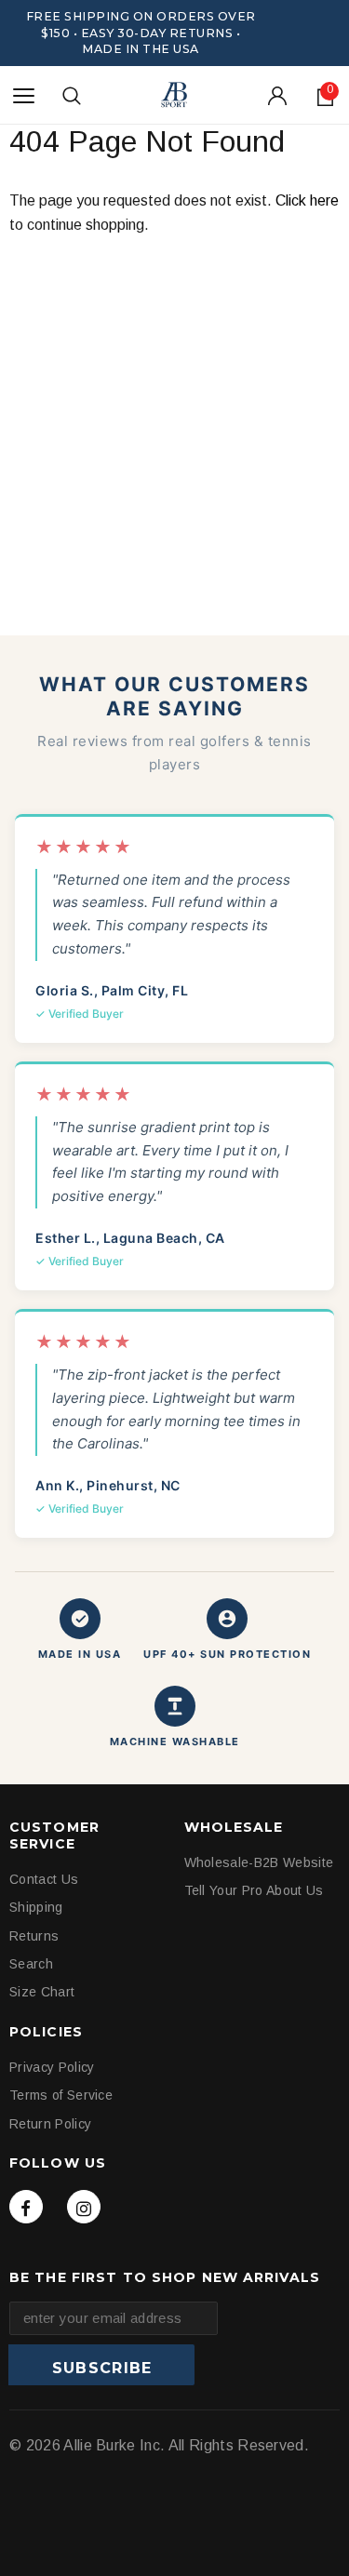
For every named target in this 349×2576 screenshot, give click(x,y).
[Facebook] (26, 2207)
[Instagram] (84, 2207)
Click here (307, 200)
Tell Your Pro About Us (254, 1890)
